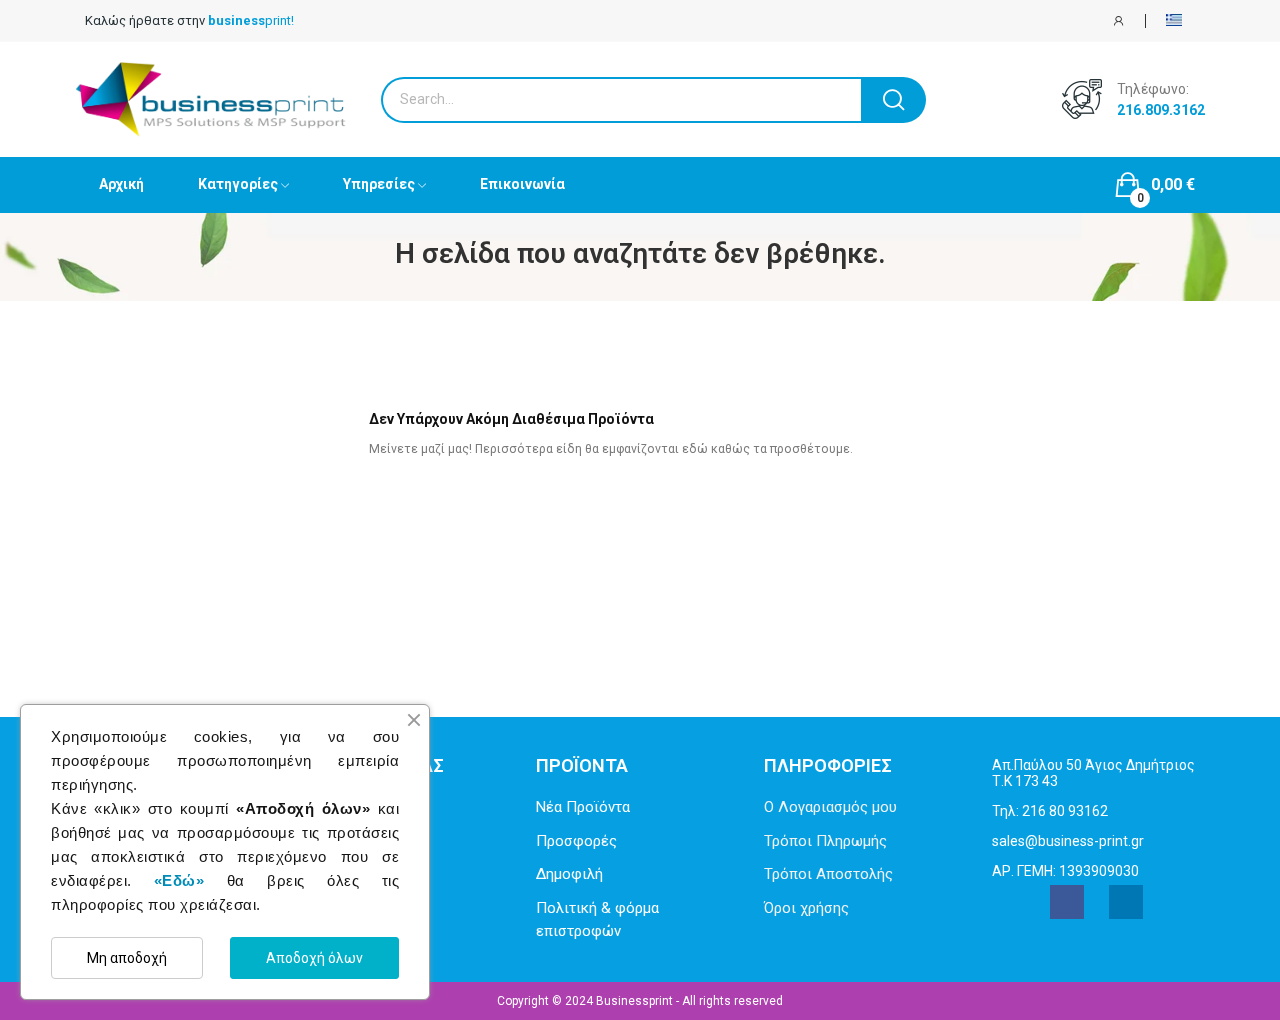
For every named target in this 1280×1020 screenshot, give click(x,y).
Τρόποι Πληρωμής (825, 841)
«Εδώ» (179, 880)
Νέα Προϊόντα (583, 807)
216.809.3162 (1161, 110)
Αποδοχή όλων (314, 958)
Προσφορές (576, 841)
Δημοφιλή (569, 874)
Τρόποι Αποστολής (828, 874)
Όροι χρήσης (806, 908)
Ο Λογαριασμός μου (830, 807)
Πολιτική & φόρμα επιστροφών (597, 919)
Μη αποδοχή (127, 958)
